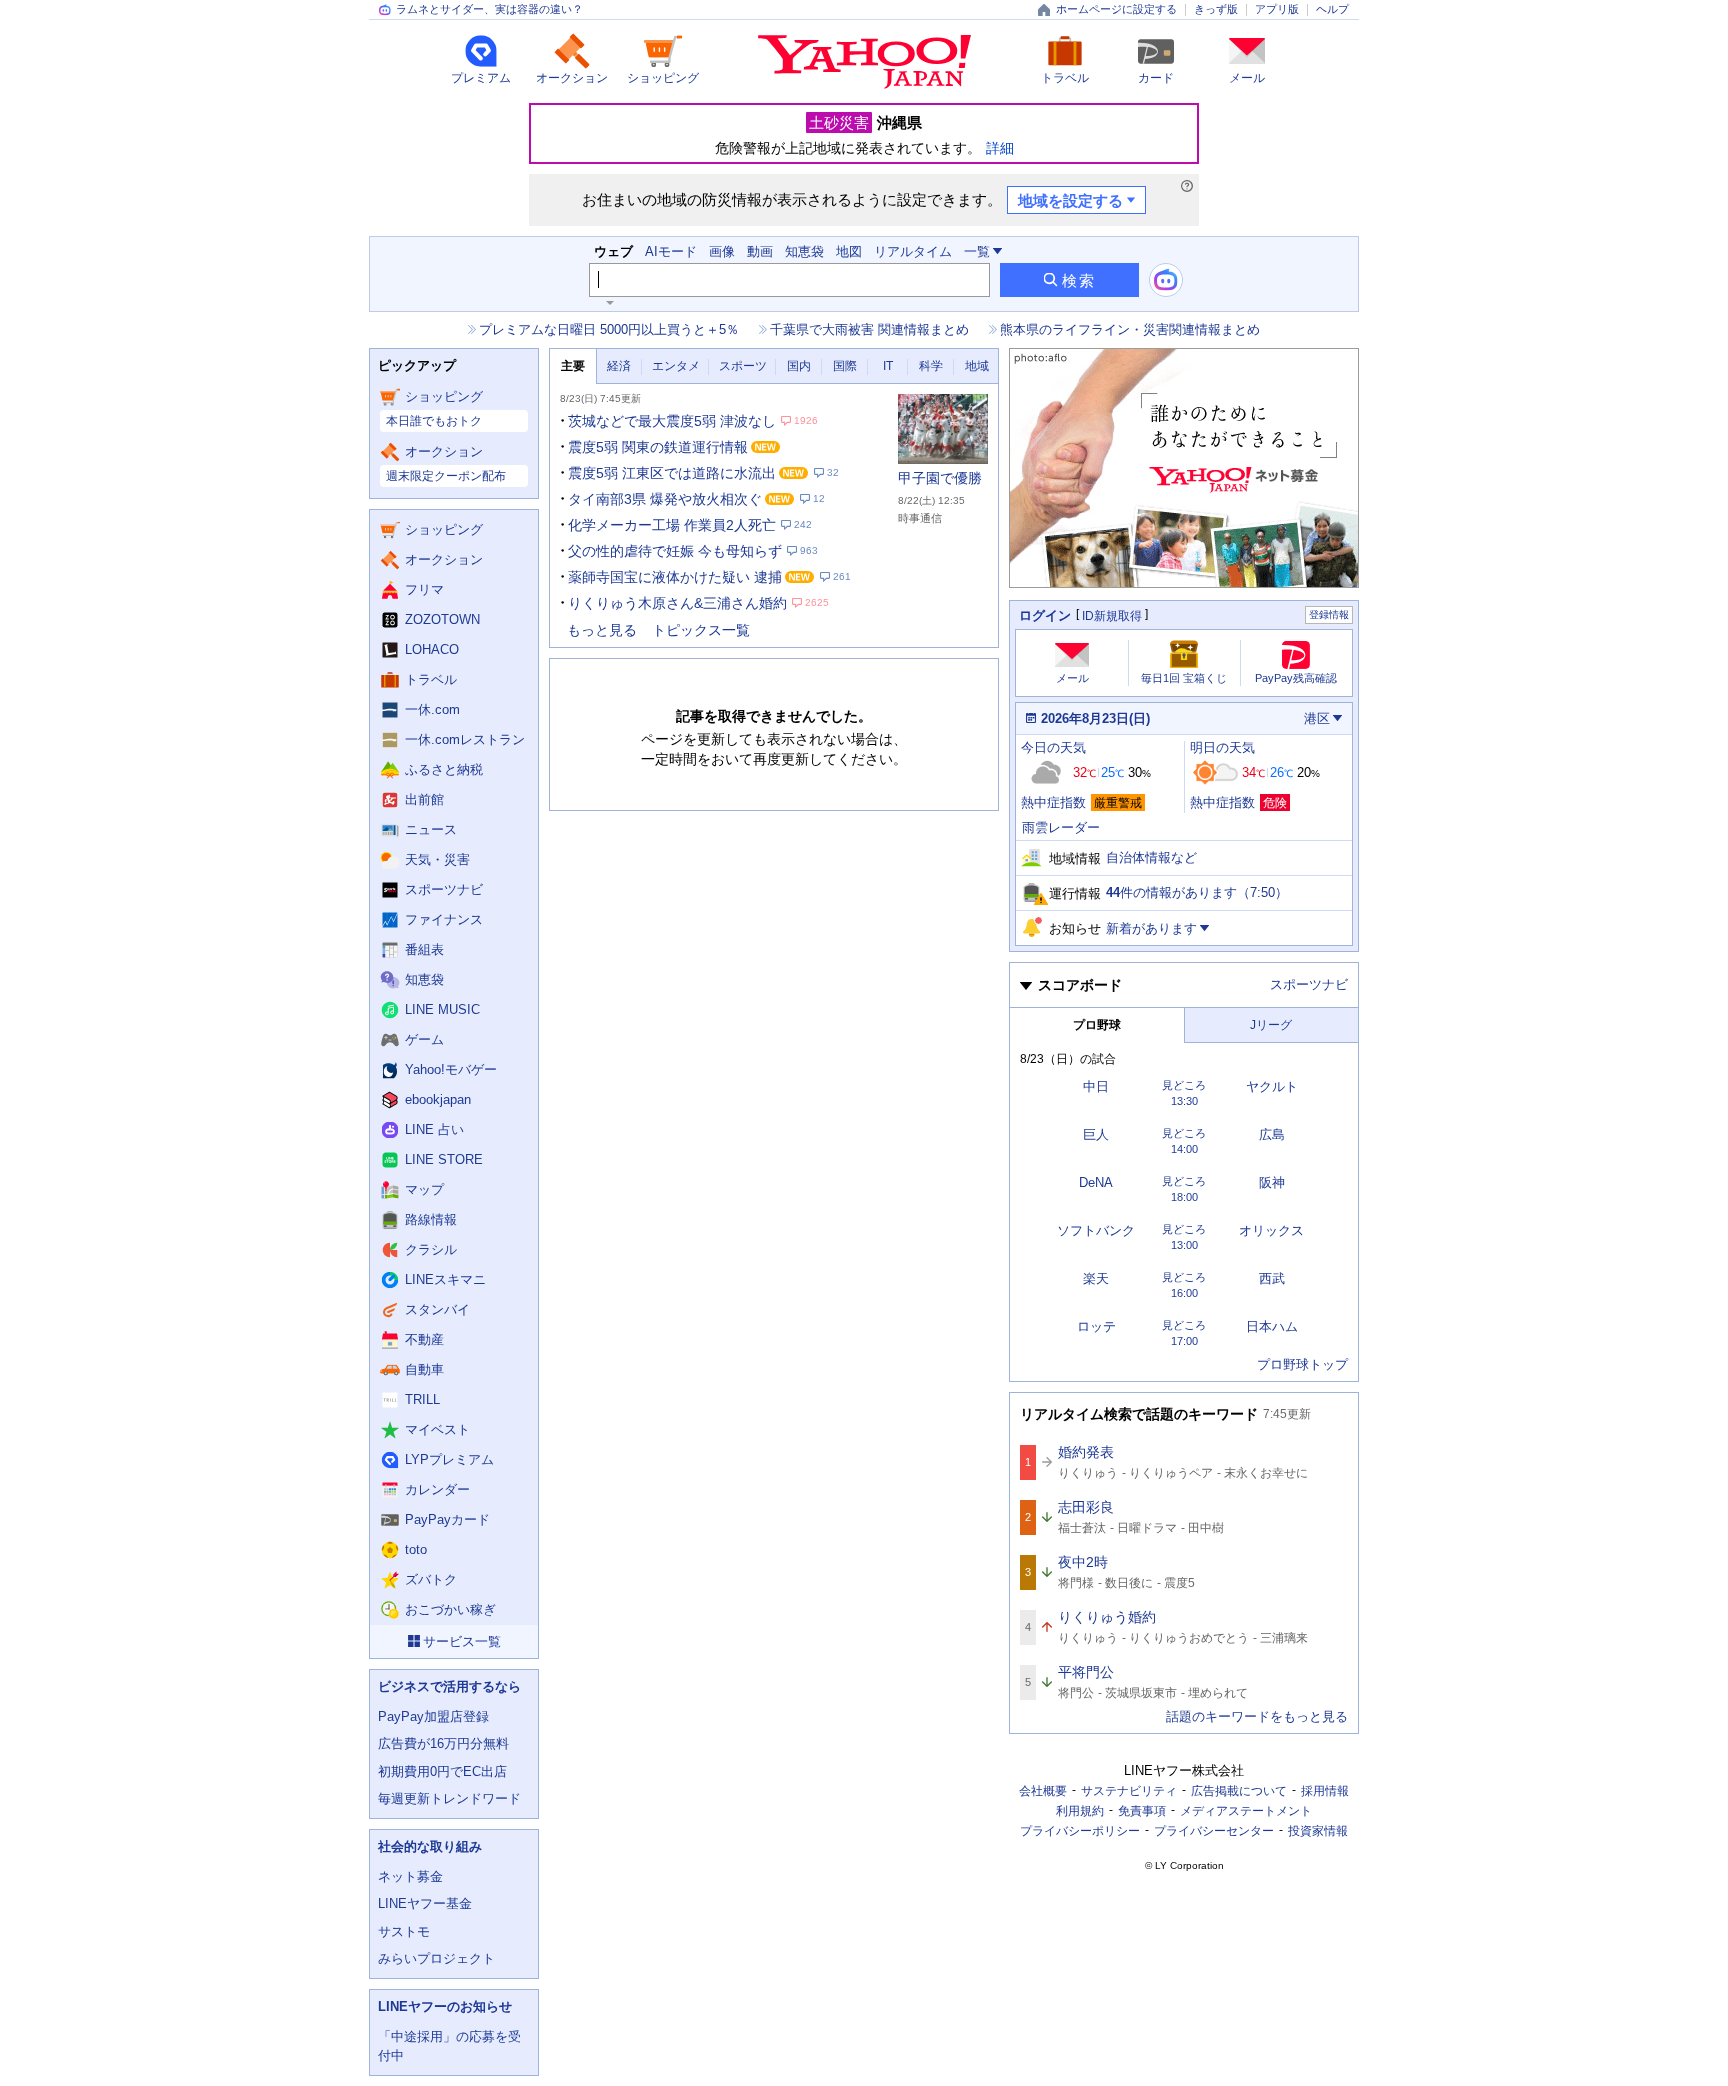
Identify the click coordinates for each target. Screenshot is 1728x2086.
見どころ (1184, 1085)
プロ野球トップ (1302, 1364)
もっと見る (602, 630)
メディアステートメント (1246, 1811)
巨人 (1096, 1134)
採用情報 (1325, 1791)
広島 (1272, 1134)
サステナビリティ (1129, 1791)
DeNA (1096, 1182)
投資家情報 (1318, 1831)
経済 (619, 366)
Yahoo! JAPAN (864, 62)
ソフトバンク (1096, 1230)
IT (888, 366)
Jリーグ (1271, 1025)
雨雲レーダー (1061, 827)
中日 (1096, 1086)
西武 (1272, 1278)
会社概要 (1043, 1791)
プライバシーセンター (1214, 1831)
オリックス (1271, 1230)
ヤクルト (1272, 1086)
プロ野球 (1097, 1025)
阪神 (1272, 1182)
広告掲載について (1239, 1791)
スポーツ (743, 366)
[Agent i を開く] (1166, 280)
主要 (573, 366)
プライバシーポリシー (1080, 1831)
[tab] (573, 366)
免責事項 (1142, 1811)
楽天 (1096, 1278)
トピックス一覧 (701, 630)
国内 (799, 366)
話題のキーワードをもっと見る (1257, 1716)
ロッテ (1096, 1326)
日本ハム (1272, 1326)
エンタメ (676, 366)
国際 (845, 366)
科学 (931, 366)
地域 (977, 366)
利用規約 (1080, 1811)
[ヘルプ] (1187, 186)
